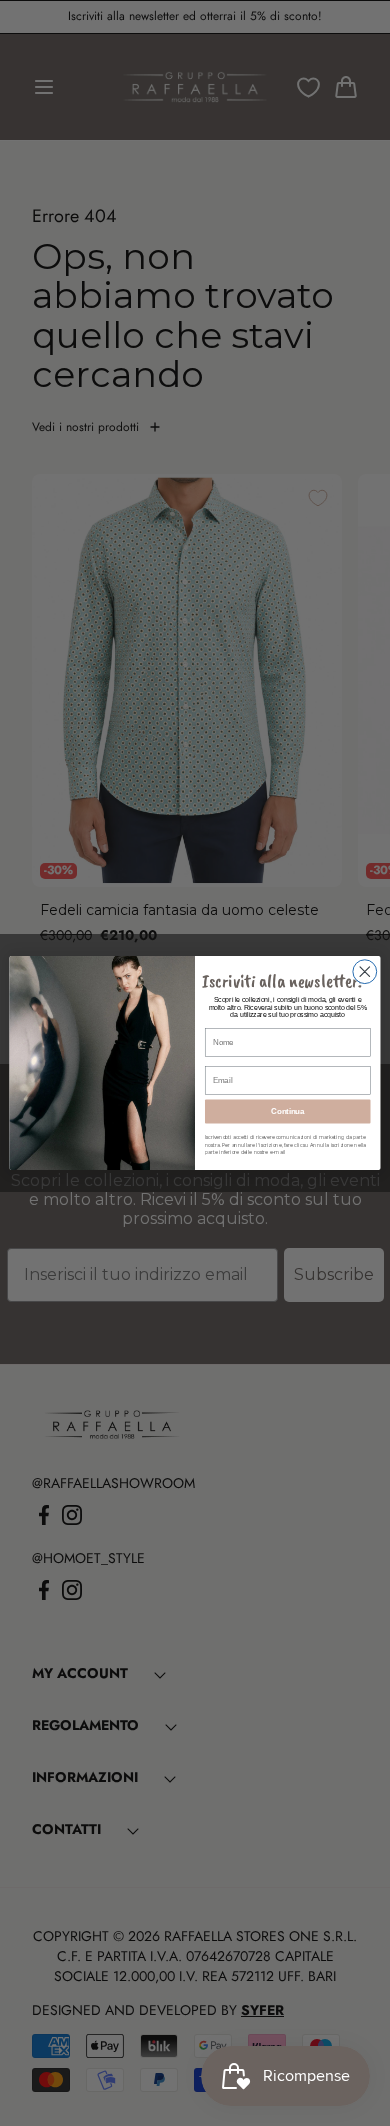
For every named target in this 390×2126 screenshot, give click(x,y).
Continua (287, 1111)
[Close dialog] (365, 972)
